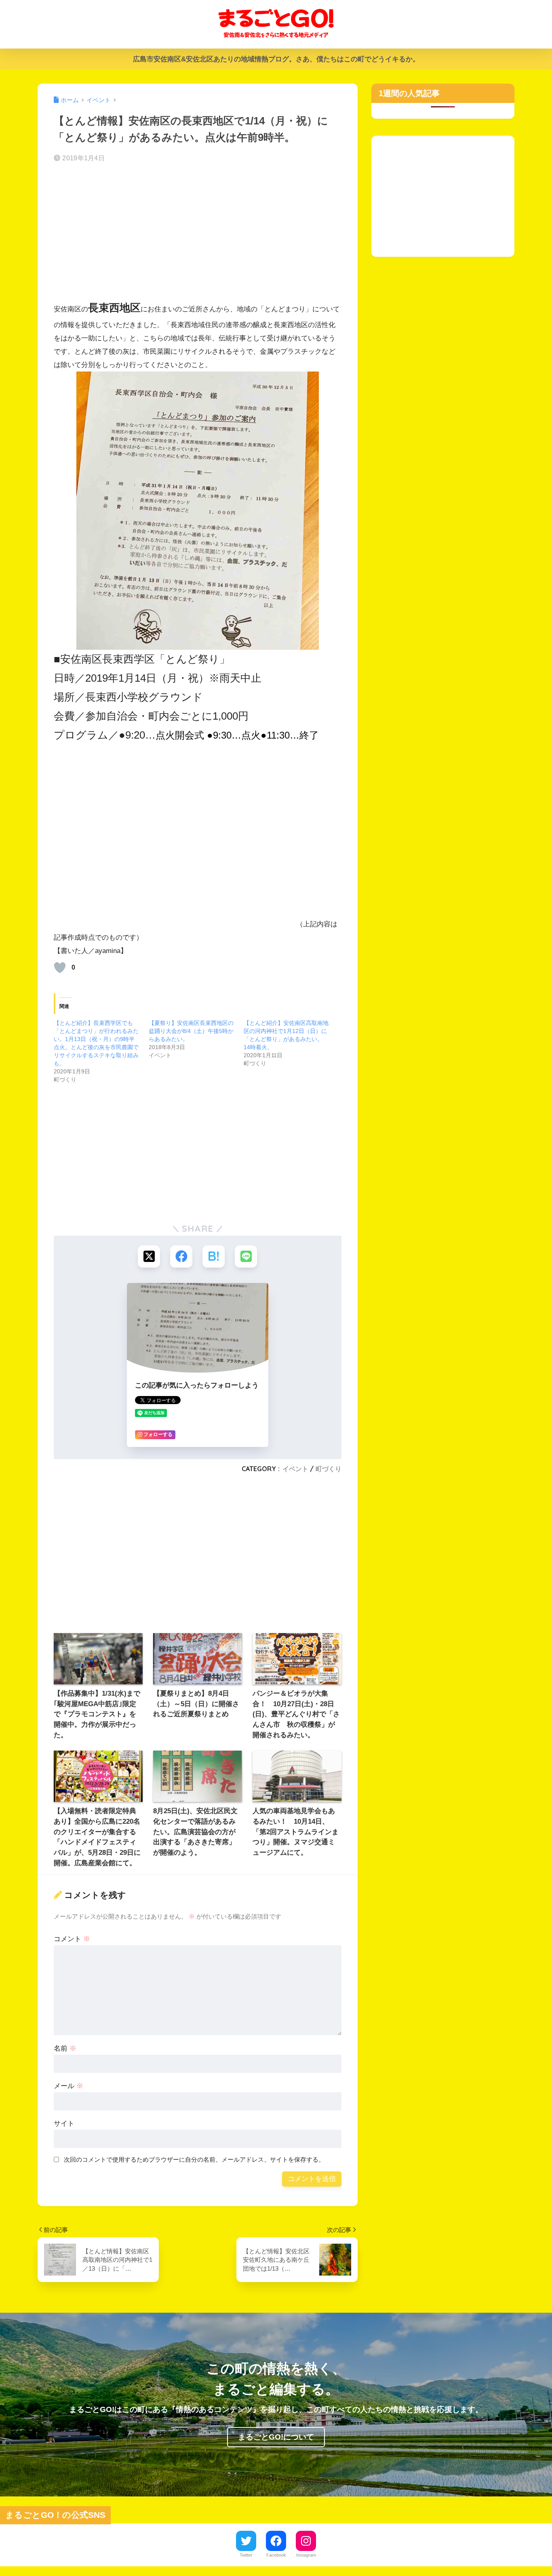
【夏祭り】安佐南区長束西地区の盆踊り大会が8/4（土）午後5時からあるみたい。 (191, 1031)
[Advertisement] (198, 233)
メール (68, 2086)
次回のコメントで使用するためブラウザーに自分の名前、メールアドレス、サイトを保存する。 (194, 2159)
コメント (72, 1939)
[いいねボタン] (60, 968)
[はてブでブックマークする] (214, 1257)
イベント (295, 1469)
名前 (65, 2048)
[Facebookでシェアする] (181, 1257)
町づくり (329, 1469)
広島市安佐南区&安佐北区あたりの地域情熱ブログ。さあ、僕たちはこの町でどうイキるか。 (276, 59)
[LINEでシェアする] (246, 1257)
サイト (64, 2124)
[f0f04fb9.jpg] (198, 510)
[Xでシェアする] (149, 1257)
